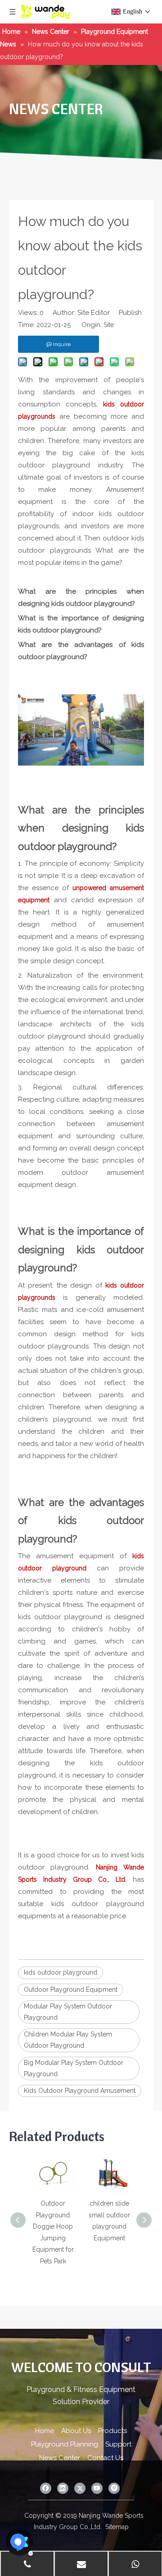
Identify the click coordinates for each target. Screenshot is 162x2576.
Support (118, 2444)
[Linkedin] (63, 2488)
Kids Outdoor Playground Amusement (80, 2091)
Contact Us (105, 2458)
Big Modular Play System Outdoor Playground (74, 2068)
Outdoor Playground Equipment (71, 1990)
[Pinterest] (114, 2488)
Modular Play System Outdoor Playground (68, 2012)
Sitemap (117, 2527)
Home (45, 2431)
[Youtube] (97, 2488)
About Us (76, 2431)
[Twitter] (80, 2488)
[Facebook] (46, 2488)
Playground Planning (65, 2444)
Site (109, 325)
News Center (60, 2458)
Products (112, 2431)
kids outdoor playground (61, 1972)
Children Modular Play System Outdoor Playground (68, 2040)
